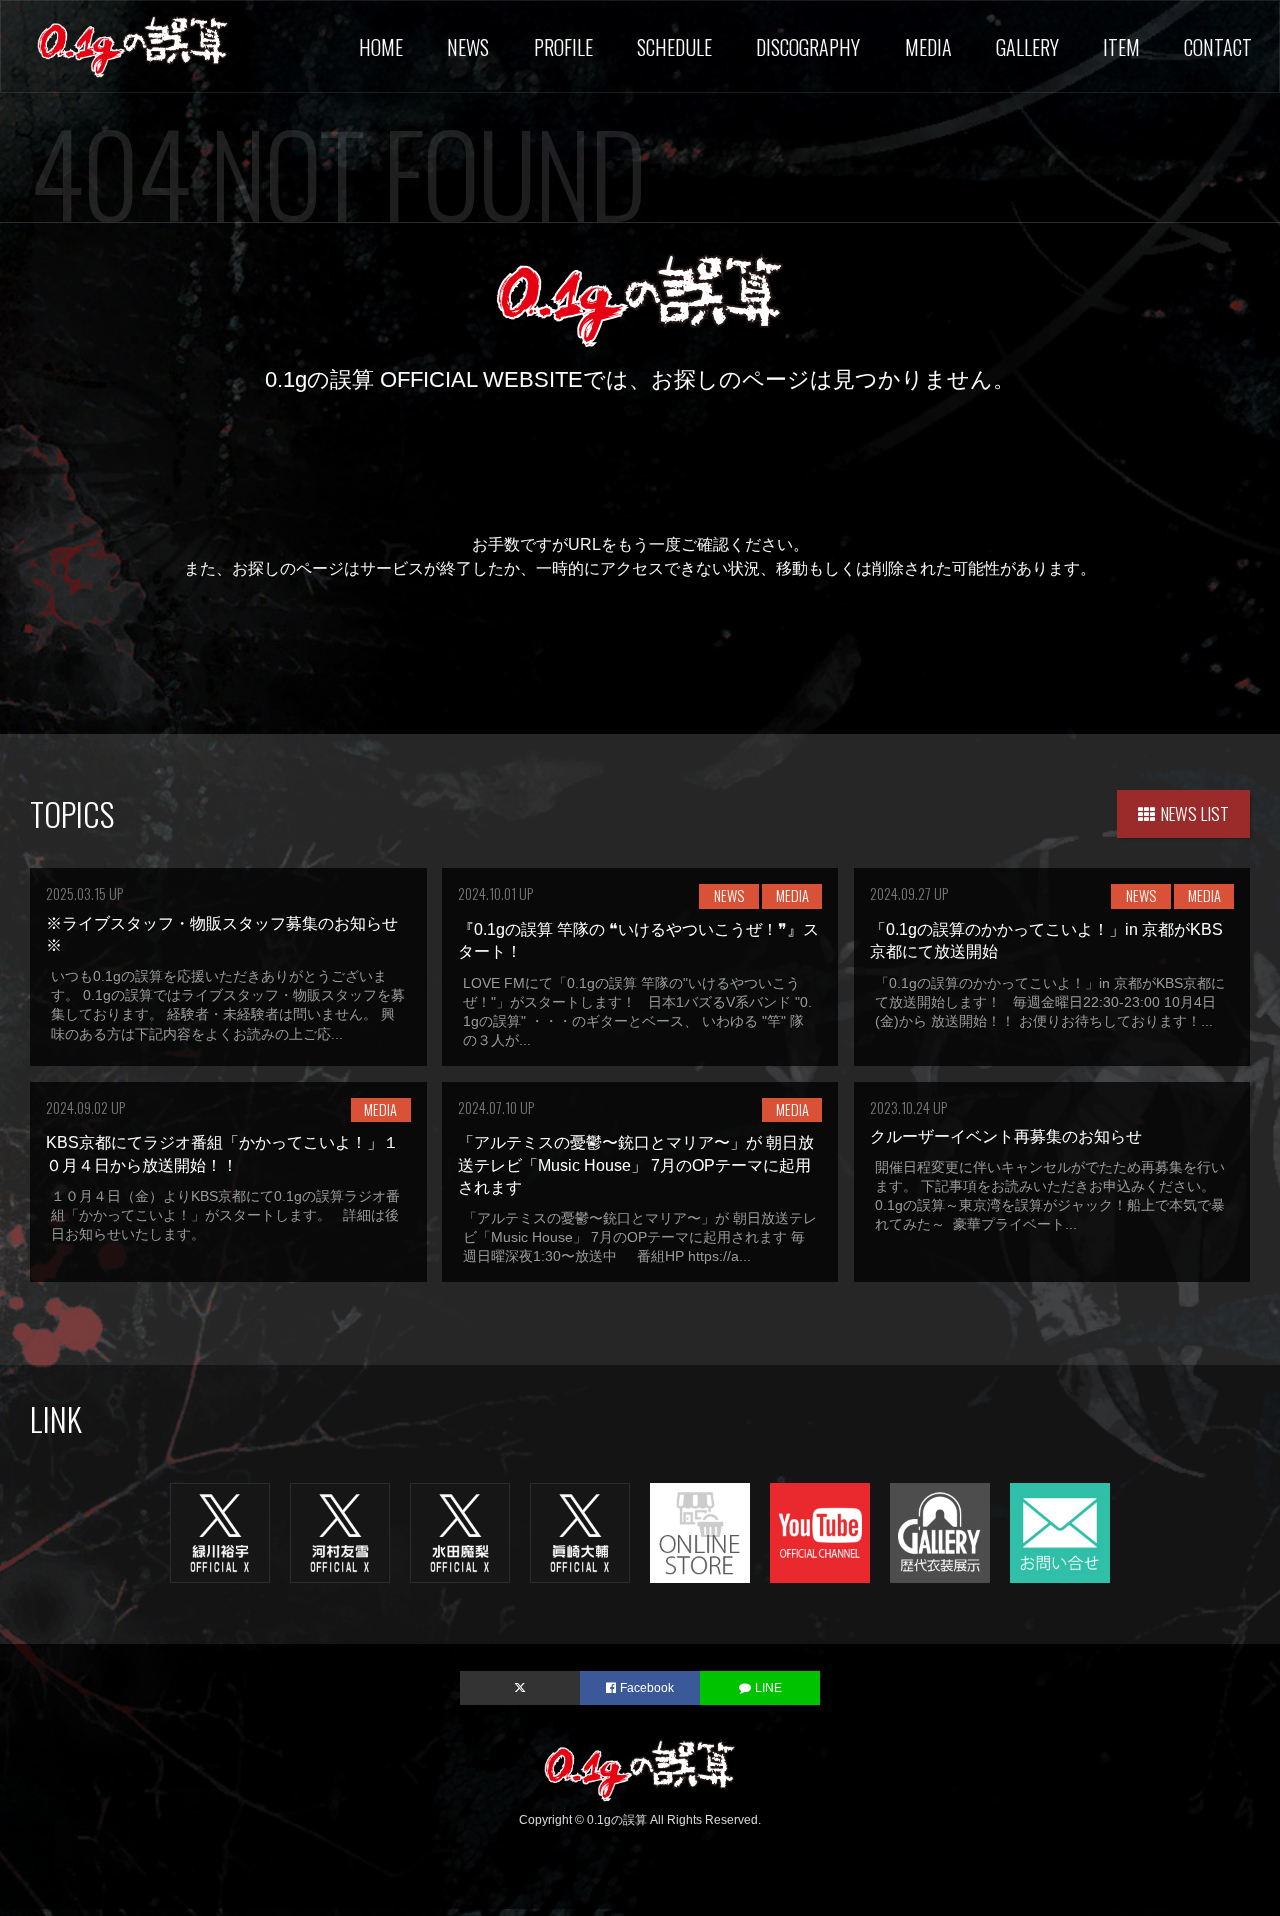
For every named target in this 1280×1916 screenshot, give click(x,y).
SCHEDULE (674, 47)
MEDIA (928, 47)
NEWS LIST (1195, 813)
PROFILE (563, 47)
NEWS (468, 47)
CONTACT (1218, 47)
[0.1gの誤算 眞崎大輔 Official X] (580, 1531)
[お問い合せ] (1060, 1531)
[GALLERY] (940, 1531)
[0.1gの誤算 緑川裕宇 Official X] (220, 1531)
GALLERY (1027, 47)
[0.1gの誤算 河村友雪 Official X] (340, 1531)
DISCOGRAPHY (808, 47)
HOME (381, 47)
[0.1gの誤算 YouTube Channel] (820, 1531)
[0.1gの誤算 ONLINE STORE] (700, 1531)
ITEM (1121, 47)
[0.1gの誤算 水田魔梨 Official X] (460, 1531)
